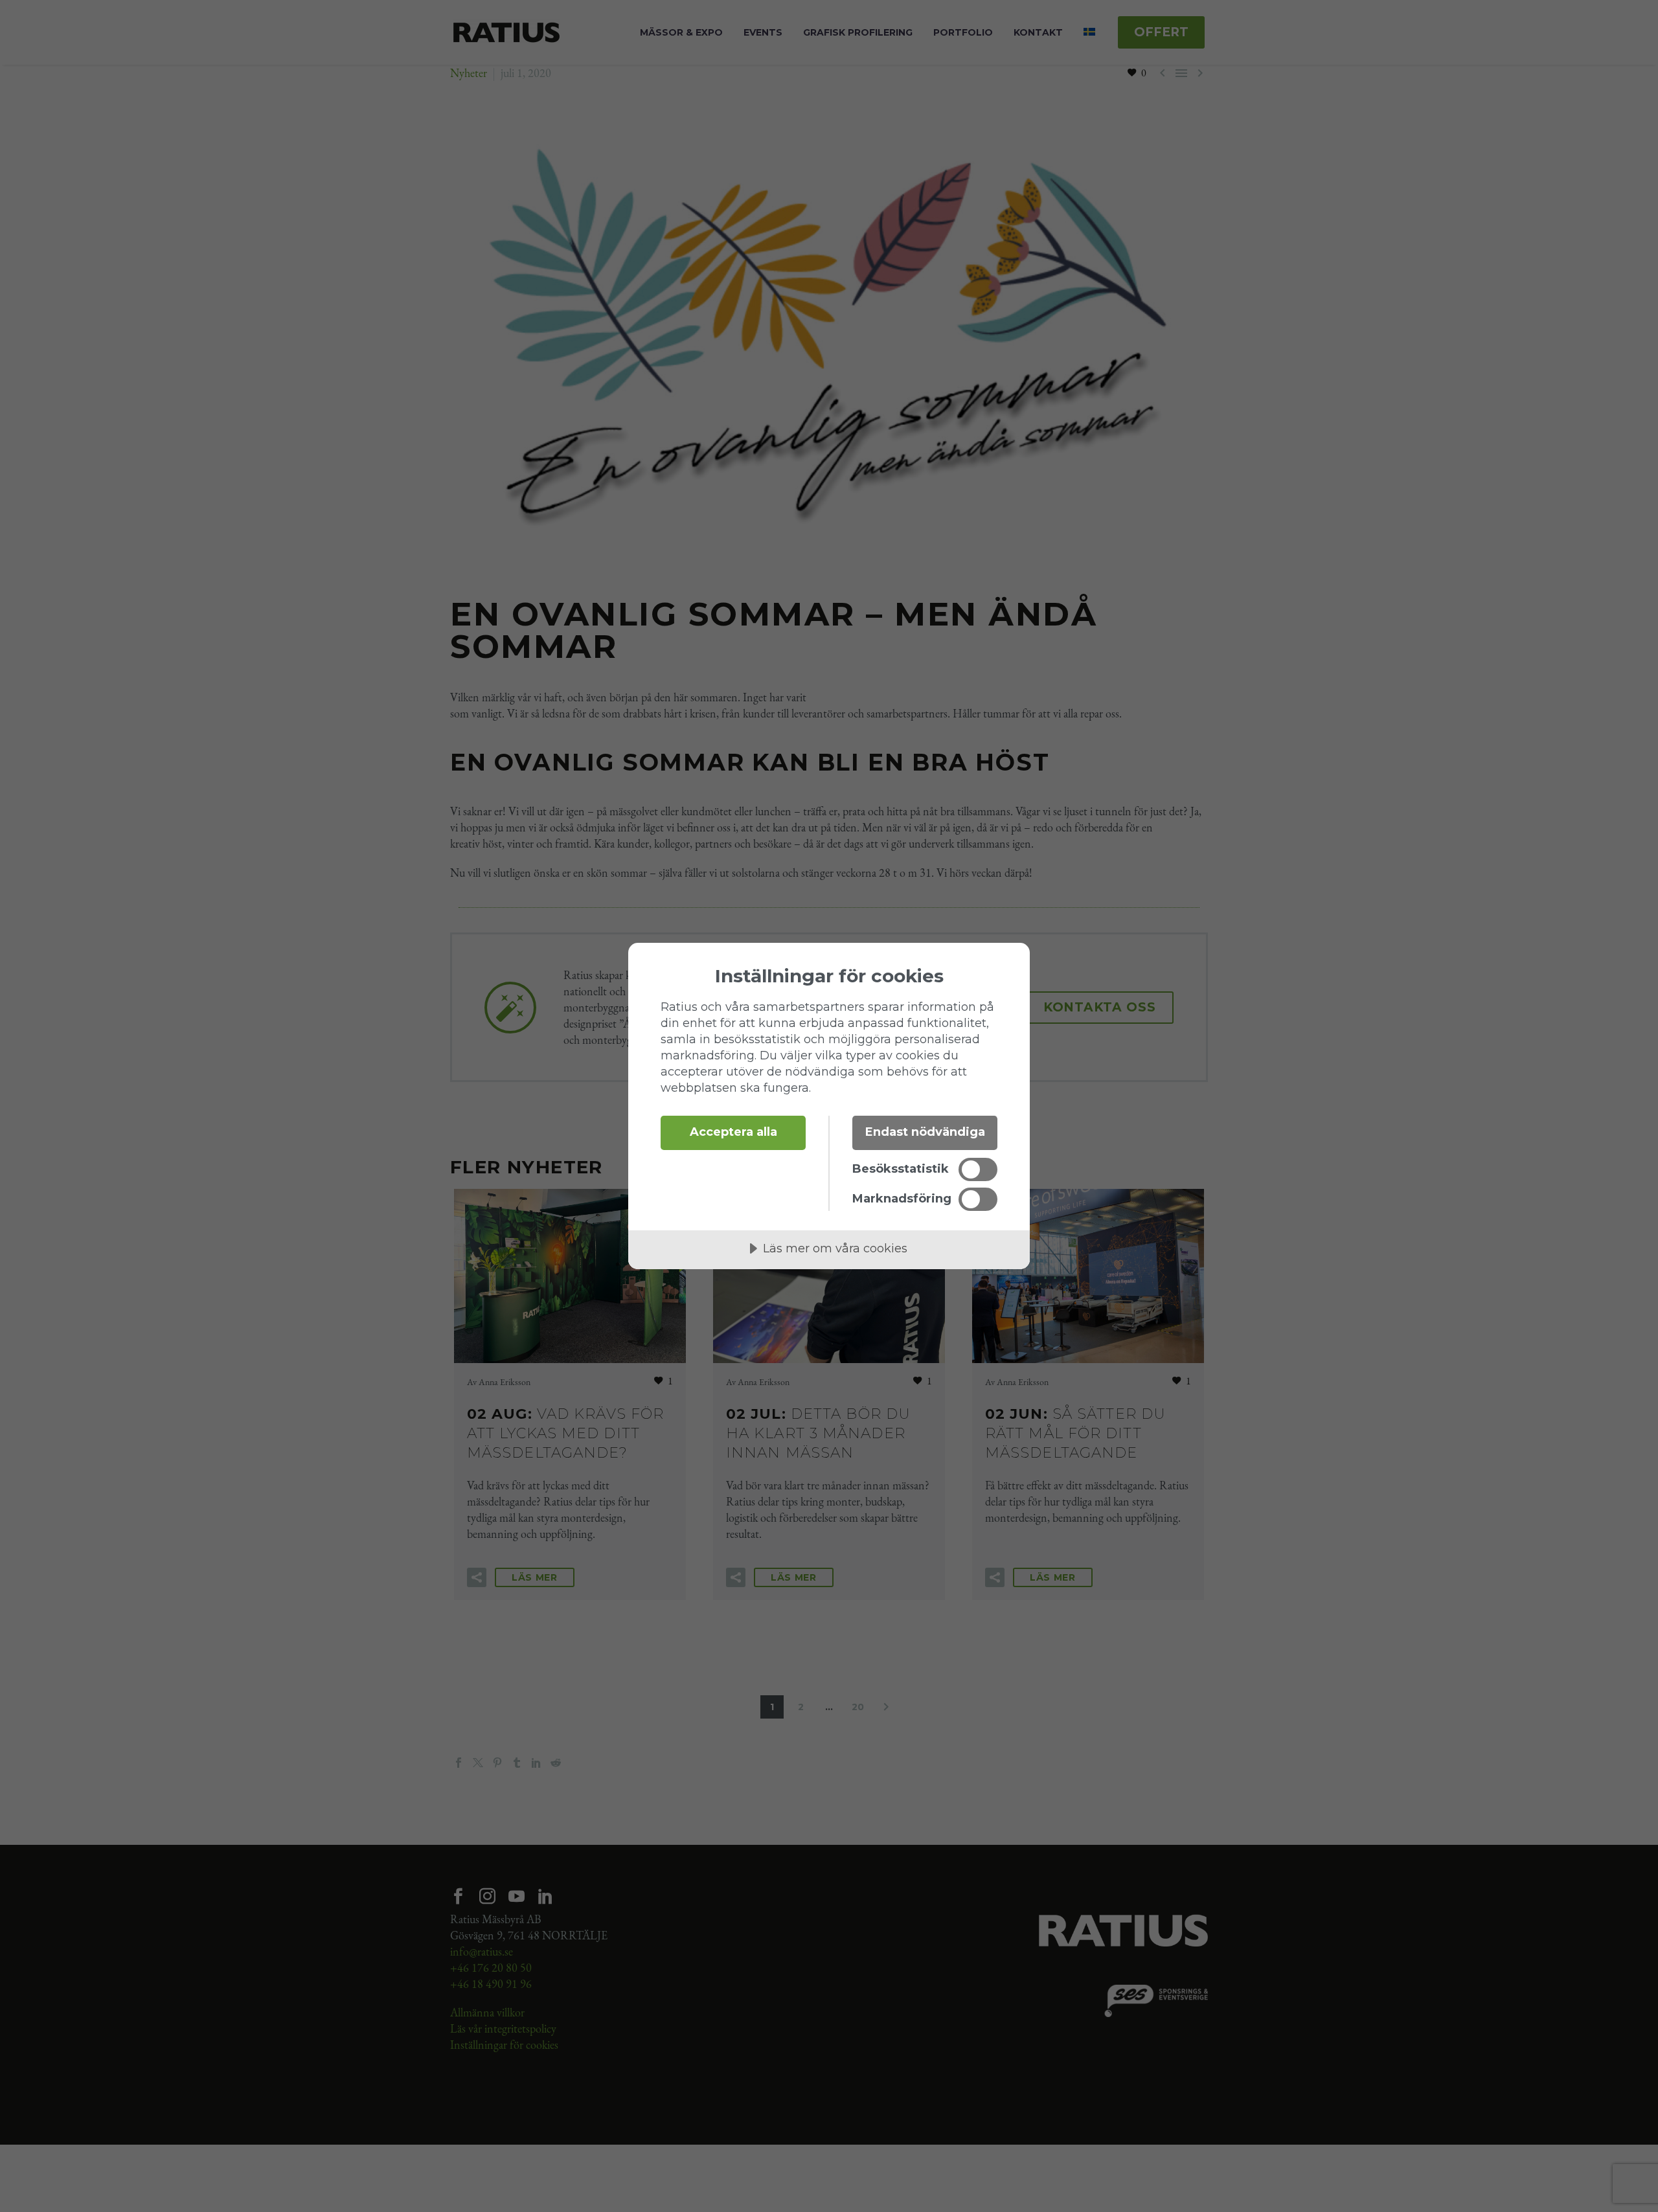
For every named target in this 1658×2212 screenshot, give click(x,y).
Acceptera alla (733, 1132)
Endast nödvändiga (925, 1132)
